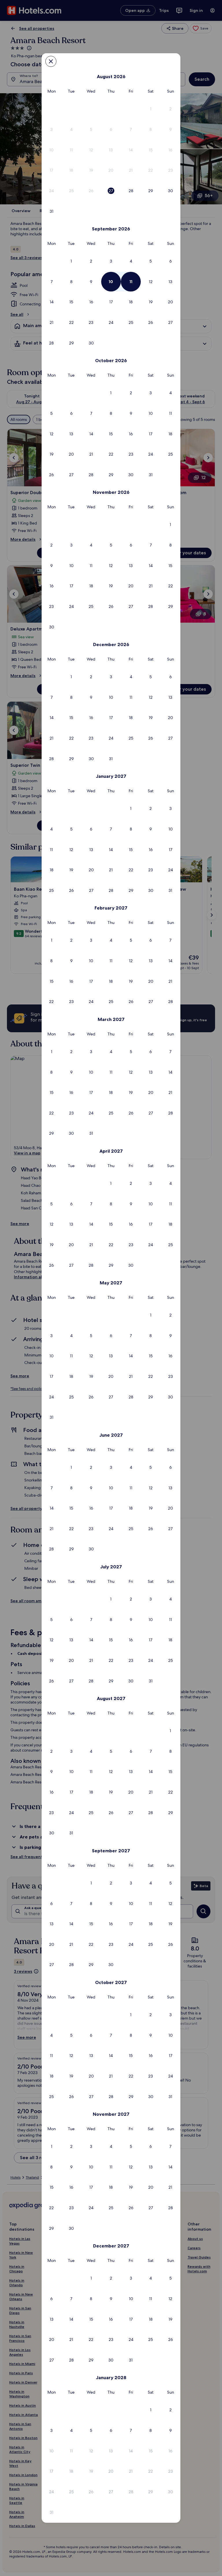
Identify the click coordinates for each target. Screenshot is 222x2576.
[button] (151, 109)
